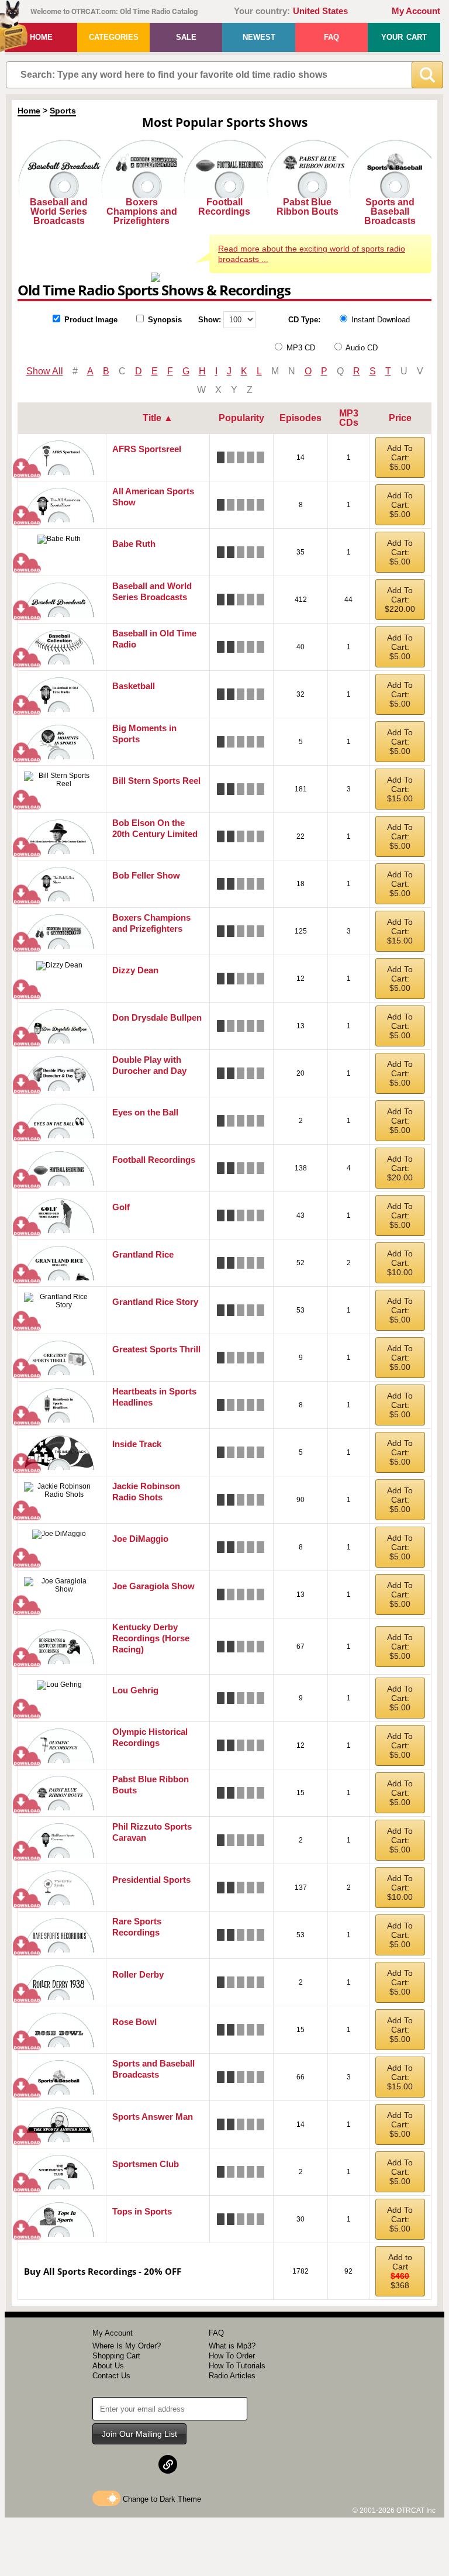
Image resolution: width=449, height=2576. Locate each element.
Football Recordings (224, 207)
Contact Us (111, 2376)
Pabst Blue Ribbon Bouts (308, 207)
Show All (45, 371)
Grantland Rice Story (155, 1302)
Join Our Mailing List (139, 2434)
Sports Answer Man (153, 2117)
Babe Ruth (134, 544)
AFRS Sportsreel (147, 449)
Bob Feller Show (146, 875)
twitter (140, 2464)
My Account (416, 11)
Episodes (301, 418)
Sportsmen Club (146, 2164)
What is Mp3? (232, 2346)
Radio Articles (232, 2376)
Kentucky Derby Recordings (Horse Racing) (151, 1638)
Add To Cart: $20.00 (400, 1168)
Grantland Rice (143, 1254)
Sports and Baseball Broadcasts (390, 211)
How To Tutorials (237, 2366)
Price (400, 418)
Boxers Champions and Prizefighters (142, 211)
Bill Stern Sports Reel (156, 781)
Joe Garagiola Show (153, 1586)
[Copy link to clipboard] (168, 2464)
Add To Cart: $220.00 (400, 600)
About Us (108, 2366)
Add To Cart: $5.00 (400, 457)
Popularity (241, 418)
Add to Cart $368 (400, 2271)
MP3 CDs (349, 418)
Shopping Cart (116, 2356)
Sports (63, 111)
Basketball (134, 686)
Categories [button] (114, 37)
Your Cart (404, 37)
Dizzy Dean (135, 970)
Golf (121, 1207)
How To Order (232, 2356)
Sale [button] (186, 37)
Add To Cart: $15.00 (400, 789)
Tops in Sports (142, 2211)
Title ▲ (158, 418)
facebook (111, 2464)
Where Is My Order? (127, 2346)
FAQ (331, 37)
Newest (259, 37)
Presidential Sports (151, 1880)
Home (41, 37)
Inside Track (137, 1444)
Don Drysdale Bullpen (157, 1017)
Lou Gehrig (135, 1690)
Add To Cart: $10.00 (400, 1263)
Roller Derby (138, 1974)
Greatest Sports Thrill (156, 1349)
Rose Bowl (134, 2022)
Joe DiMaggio (140, 1539)
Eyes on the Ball (145, 1112)
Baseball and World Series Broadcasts (59, 211)
